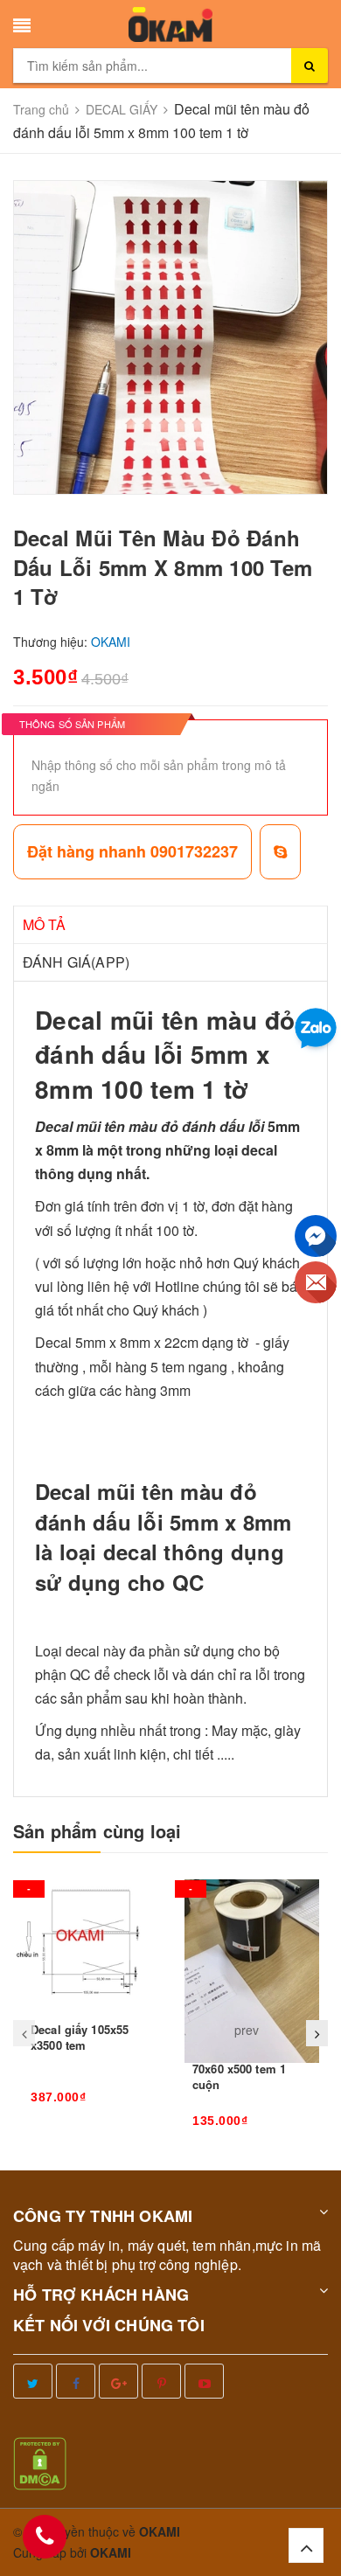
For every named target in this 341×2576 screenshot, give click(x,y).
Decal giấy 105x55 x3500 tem (80, 2037)
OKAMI (111, 2552)
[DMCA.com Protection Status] (40, 2461)
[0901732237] (45, 2537)
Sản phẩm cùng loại (97, 1831)
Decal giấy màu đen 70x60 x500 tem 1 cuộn (247, 2069)
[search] (310, 66)
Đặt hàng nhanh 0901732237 (132, 851)
